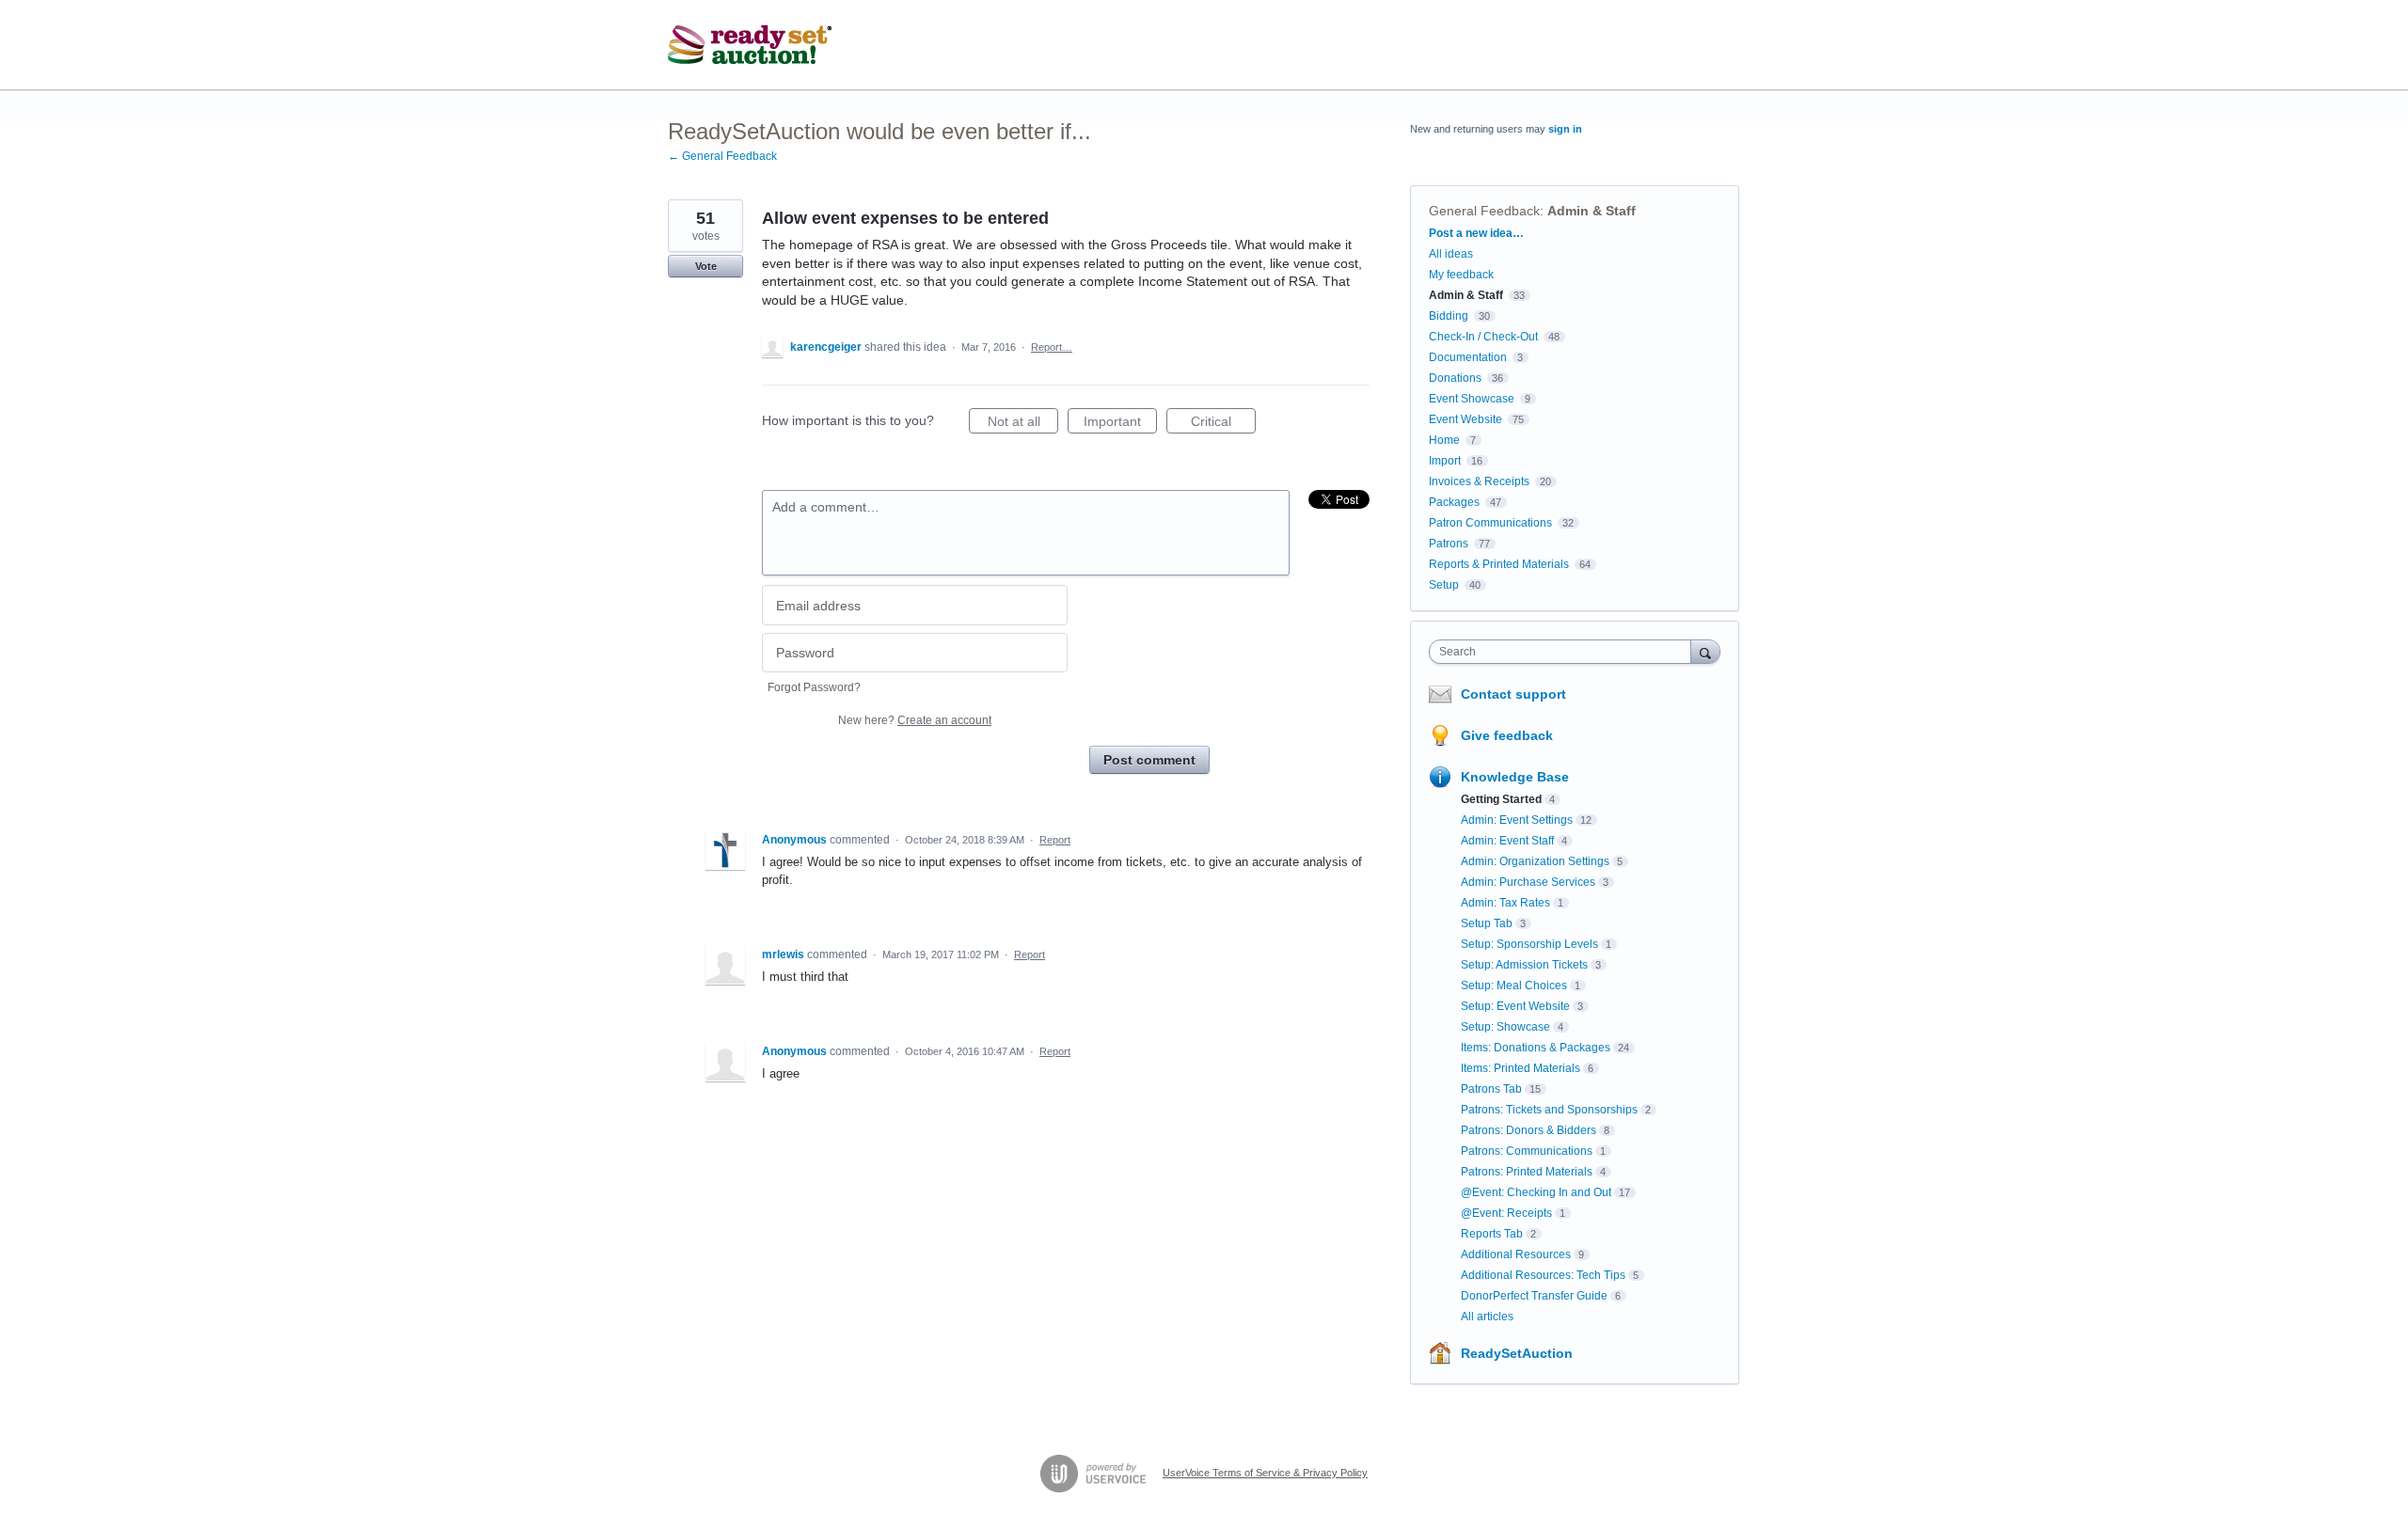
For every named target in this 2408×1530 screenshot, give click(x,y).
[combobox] (1565, 652)
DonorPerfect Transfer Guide (1534, 1296)
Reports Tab (1492, 1234)
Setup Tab (1487, 923)
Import (1445, 461)
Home (1444, 440)
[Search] (1705, 651)
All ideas (1451, 254)
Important (1120, 424)
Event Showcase (1472, 399)
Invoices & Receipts (1479, 481)
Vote (706, 266)
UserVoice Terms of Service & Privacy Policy (1265, 1473)
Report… (1052, 347)
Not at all (1023, 424)
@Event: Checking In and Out (1536, 1192)
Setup (1444, 585)
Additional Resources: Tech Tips (1543, 1275)
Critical (1223, 424)
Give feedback (1507, 735)
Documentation (1468, 357)
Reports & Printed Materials (1499, 564)
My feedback (1461, 275)
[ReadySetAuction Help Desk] (750, 45)
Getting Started (1501, 799)
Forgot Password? (814, 687)
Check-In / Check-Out (1483, 337)
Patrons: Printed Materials (1527, 1172)
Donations (1455, 378)
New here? (915, 720)
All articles (1487, 1317)
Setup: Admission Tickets (1524, 965)
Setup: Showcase (1505, 1027)
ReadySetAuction (1517, 1353)
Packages (1454, 502)
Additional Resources (1516, 1254)
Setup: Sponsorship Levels (1529, 944)
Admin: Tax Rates (1505, 903)
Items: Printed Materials (1521, 1068)
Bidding (1449, 316)
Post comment (1149, 760)
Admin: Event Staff (1507, 841)
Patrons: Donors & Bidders (1529, 1130)
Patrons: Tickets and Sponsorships (1549, 1110)
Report (1055, 840)
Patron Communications (1490, 523)
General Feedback (1484, 211)
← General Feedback (722, 156)
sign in (1565, 129)
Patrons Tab (1491, 1089)
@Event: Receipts (1506, 1213)
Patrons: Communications (1527, 1151)
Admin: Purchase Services (1528, 882)
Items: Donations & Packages (1536, 1048)
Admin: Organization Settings (1535, 861)
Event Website (1465, 419)
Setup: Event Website (1515, 1006)
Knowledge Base (1515, 777)
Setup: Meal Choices (1514, 986)
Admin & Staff (1592, 211)
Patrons (1449, 544)
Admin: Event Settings (1517, 820)
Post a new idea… (1476, 233)
